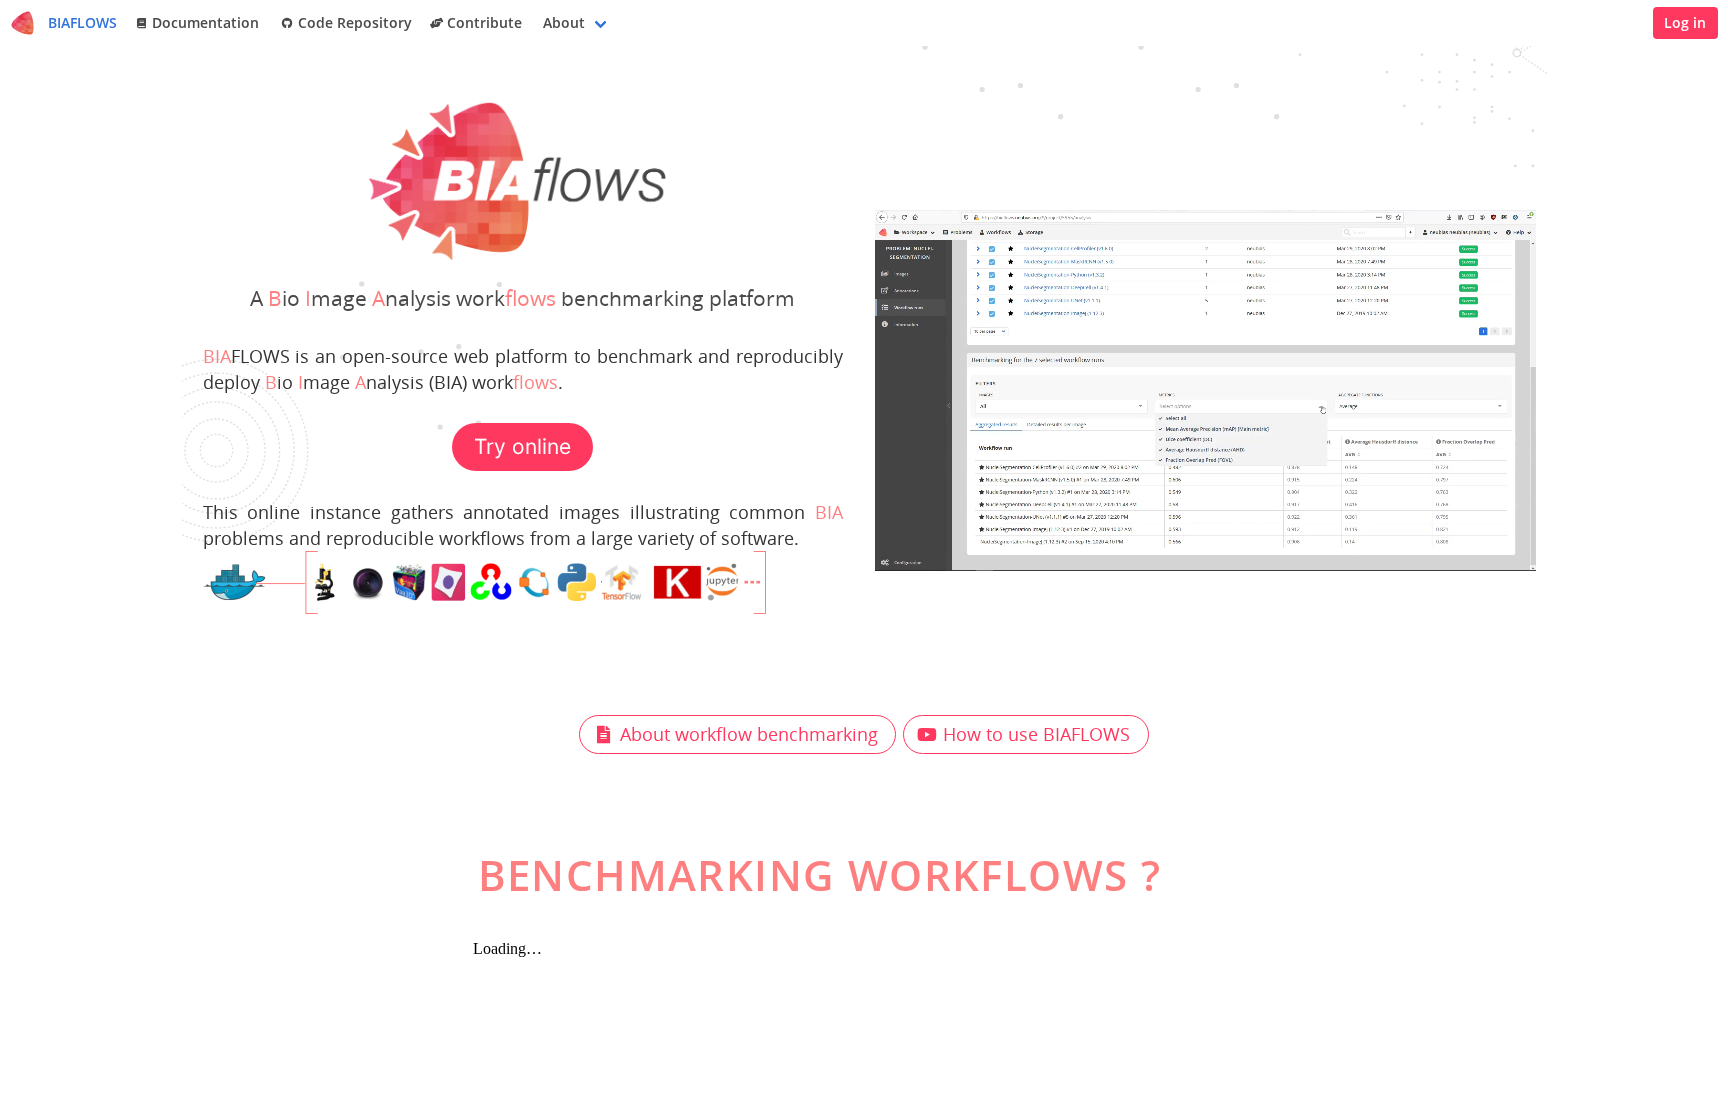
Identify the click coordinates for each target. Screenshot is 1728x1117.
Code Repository (353, 22)
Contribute (484, 22)
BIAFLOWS (82, 22)
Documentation (205, 22)
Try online (522, 446)
